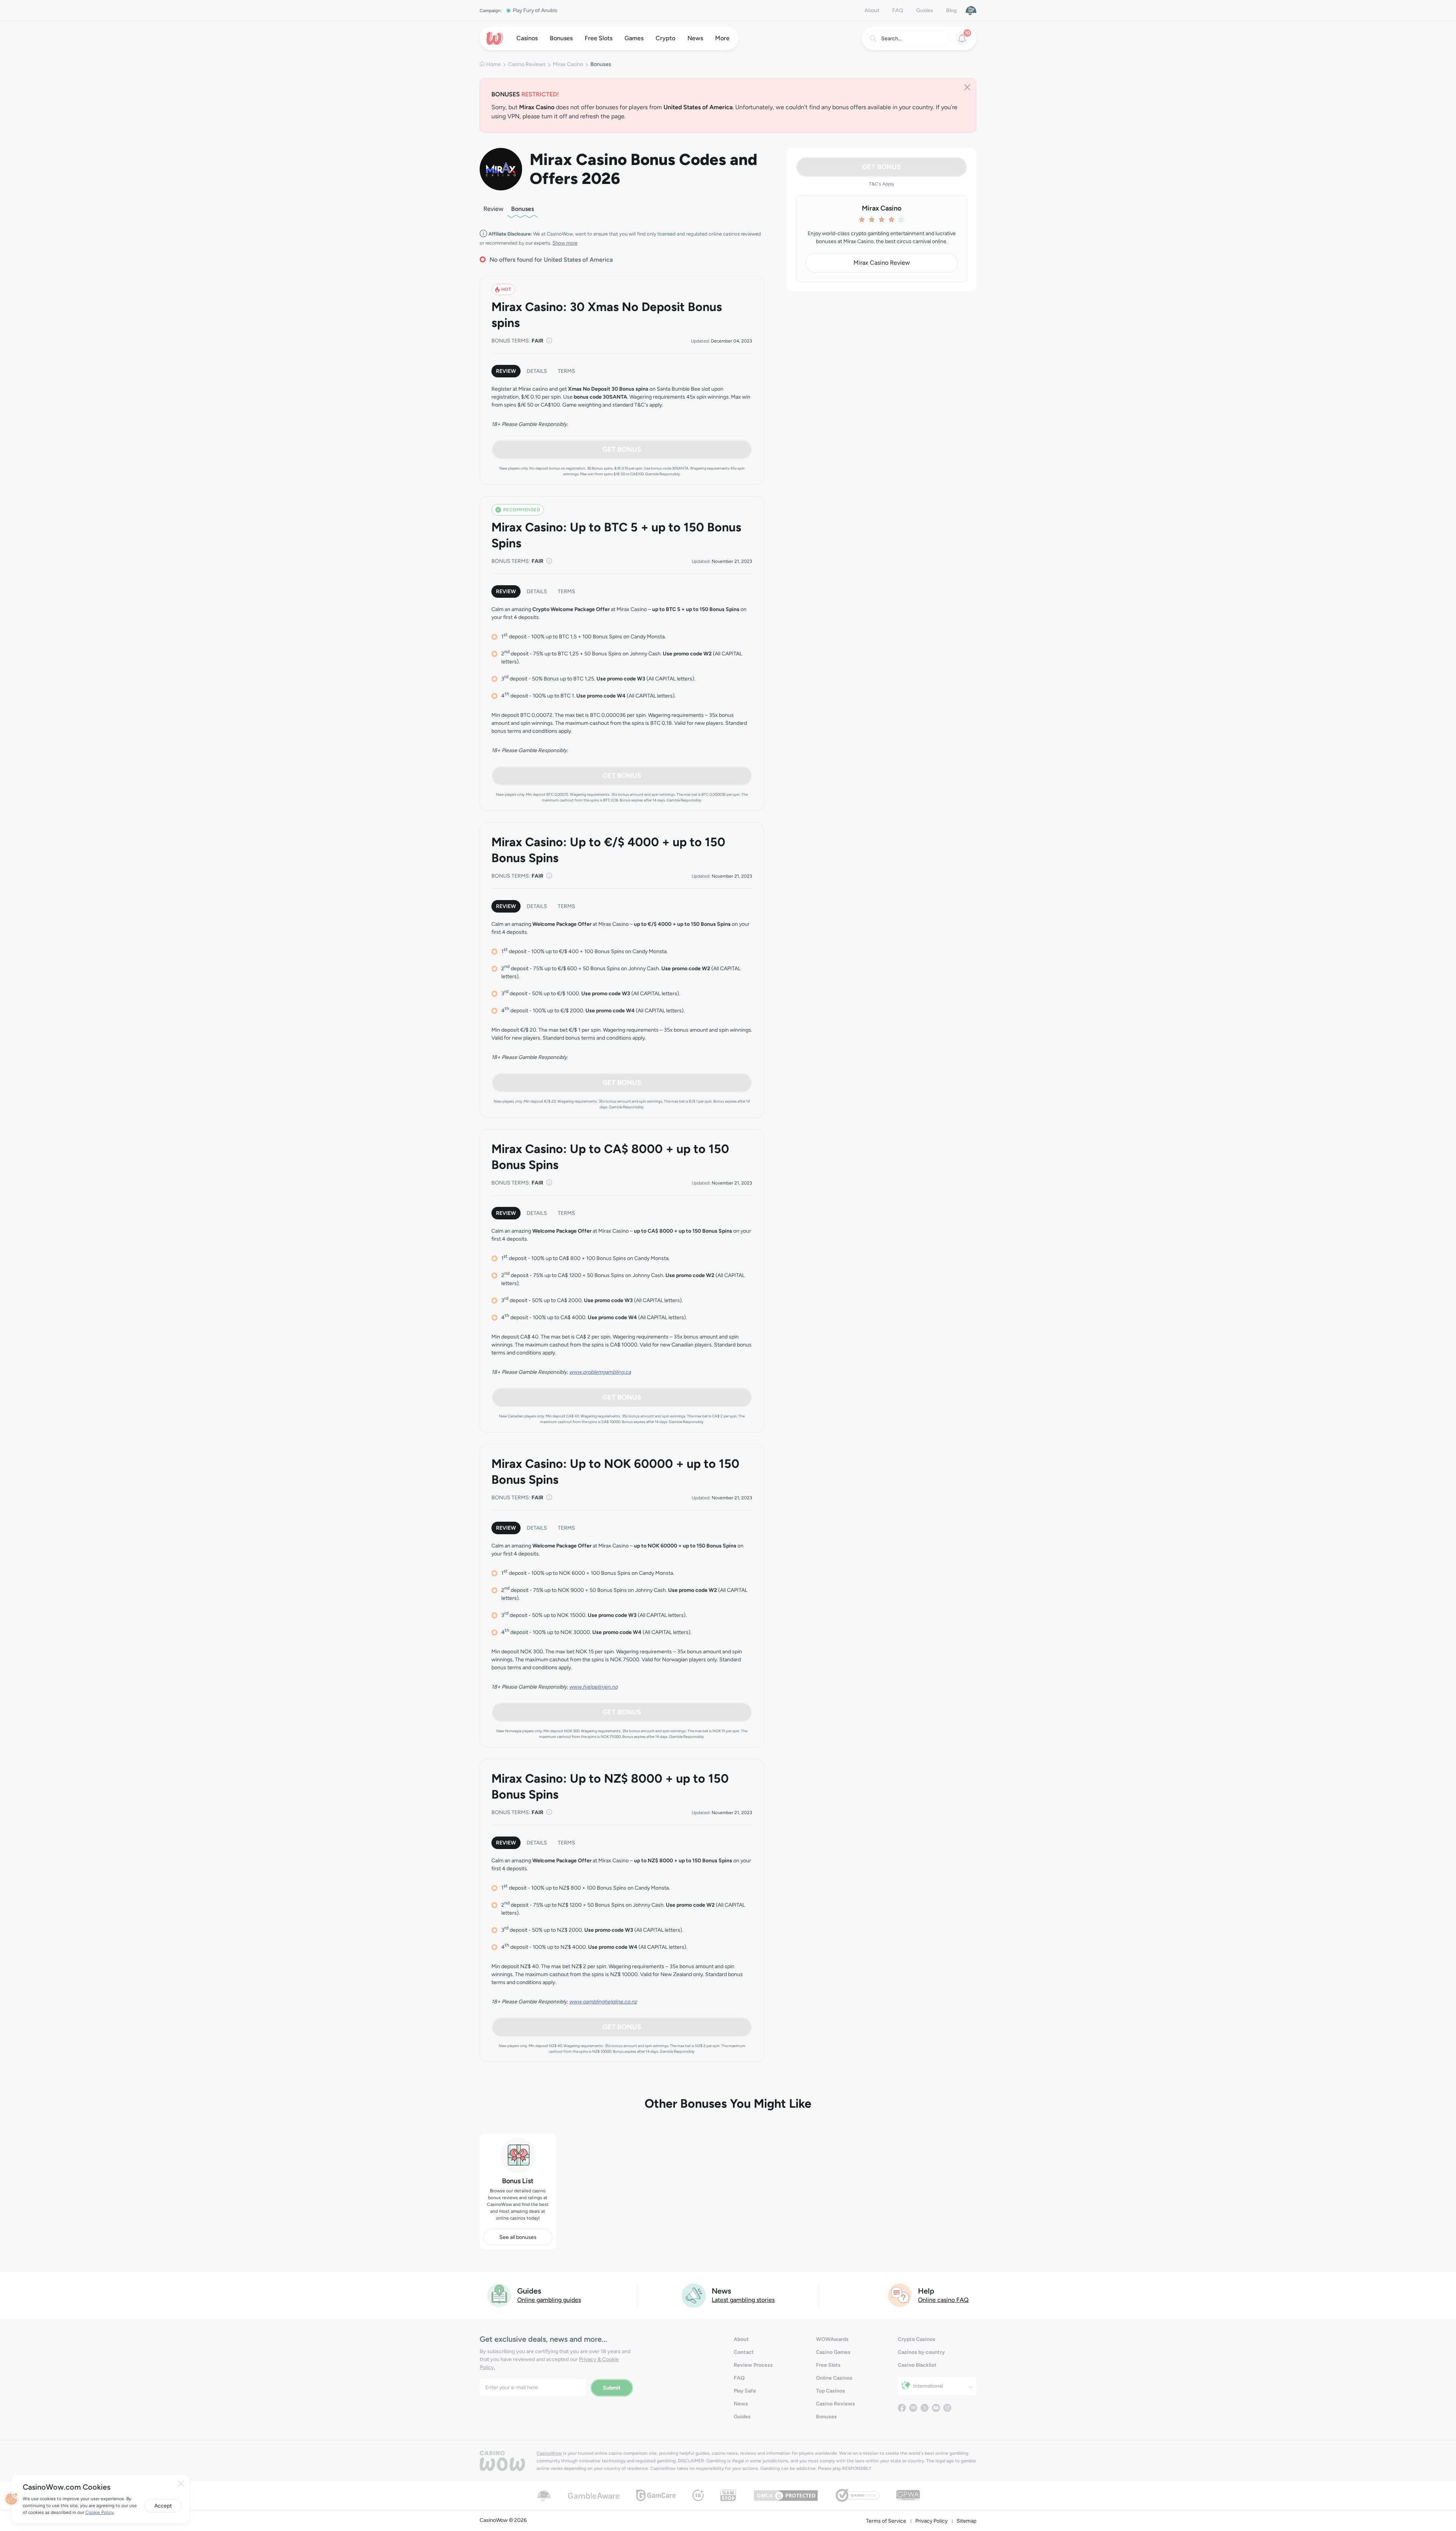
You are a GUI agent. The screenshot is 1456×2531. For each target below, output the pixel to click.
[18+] (698, 2495)
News (741, 2404)
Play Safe (745, 2391)
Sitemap (966, 2521)
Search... (891, 38)
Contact (744, 2352)
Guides (925, 10)
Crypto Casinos (917, 2339)
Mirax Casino (568, 64)
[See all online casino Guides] (499, 2295)
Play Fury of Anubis (535, 10)
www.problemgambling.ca (600, 1372)
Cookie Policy (99, 2512)
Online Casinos (834, 2378)
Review (493, 209)
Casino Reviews (527, 64)
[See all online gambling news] (694, 2295)
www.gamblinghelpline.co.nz (603, 2002)
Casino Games (833, 2352)
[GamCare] (656, 2495)
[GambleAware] (594, 2495)
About (872, 10)
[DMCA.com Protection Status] (786, 2495)
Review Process (753, 2365)
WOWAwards (832, 2339)
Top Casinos (831, 2391)
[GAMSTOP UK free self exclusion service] (728, 2495)
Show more (565, 243)
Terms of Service (886, 2521)
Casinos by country (921, 2352)
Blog (951, 10)
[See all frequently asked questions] (900, 2295)
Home (493, 64)
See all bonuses (518, 2237)
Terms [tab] (566, 371)
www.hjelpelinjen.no (593, 1687)
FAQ (898, 10)
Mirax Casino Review (882, 263)
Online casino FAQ (943, 2300)
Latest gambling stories (743, 2300)
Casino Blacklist (917, 2365)
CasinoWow (549, 2453)
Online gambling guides (549, 2300)
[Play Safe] (971, 10)
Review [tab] (506, 371)
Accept (163, 2506)
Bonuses (522, 209)
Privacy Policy (931, 2521)
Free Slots (828, 2365)
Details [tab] (537, 371)
